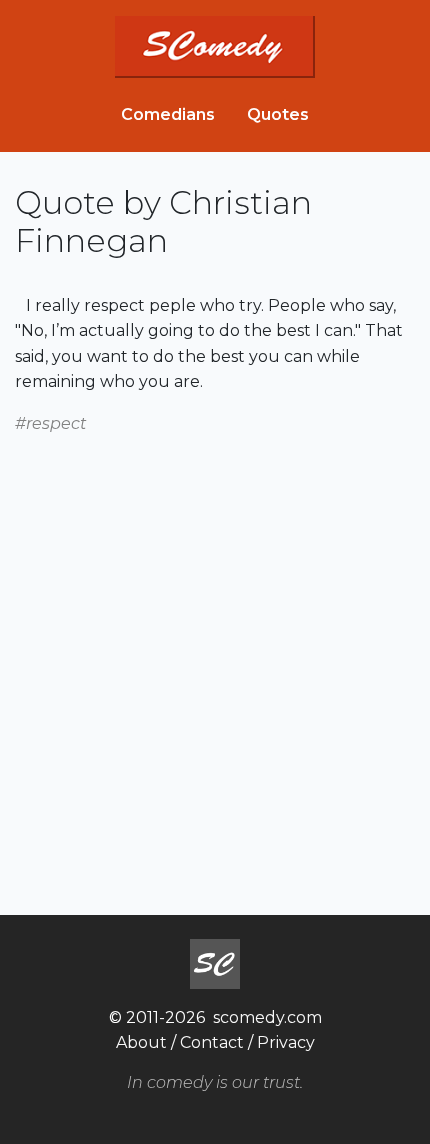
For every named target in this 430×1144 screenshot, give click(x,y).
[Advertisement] (215, 652)
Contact (212, 1042)
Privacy (286, 1042)
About (141, 1042)
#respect (51, 423)
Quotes (278, 114)
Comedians (168, 114)
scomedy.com (267, 1017)
